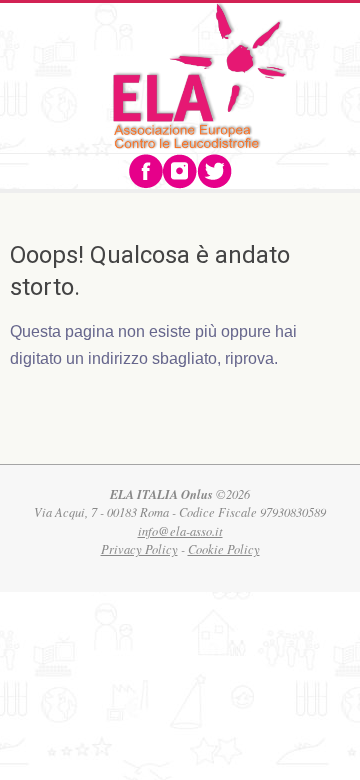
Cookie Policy (224, 549)
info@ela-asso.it (180, 531)
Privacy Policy (139, 549)
